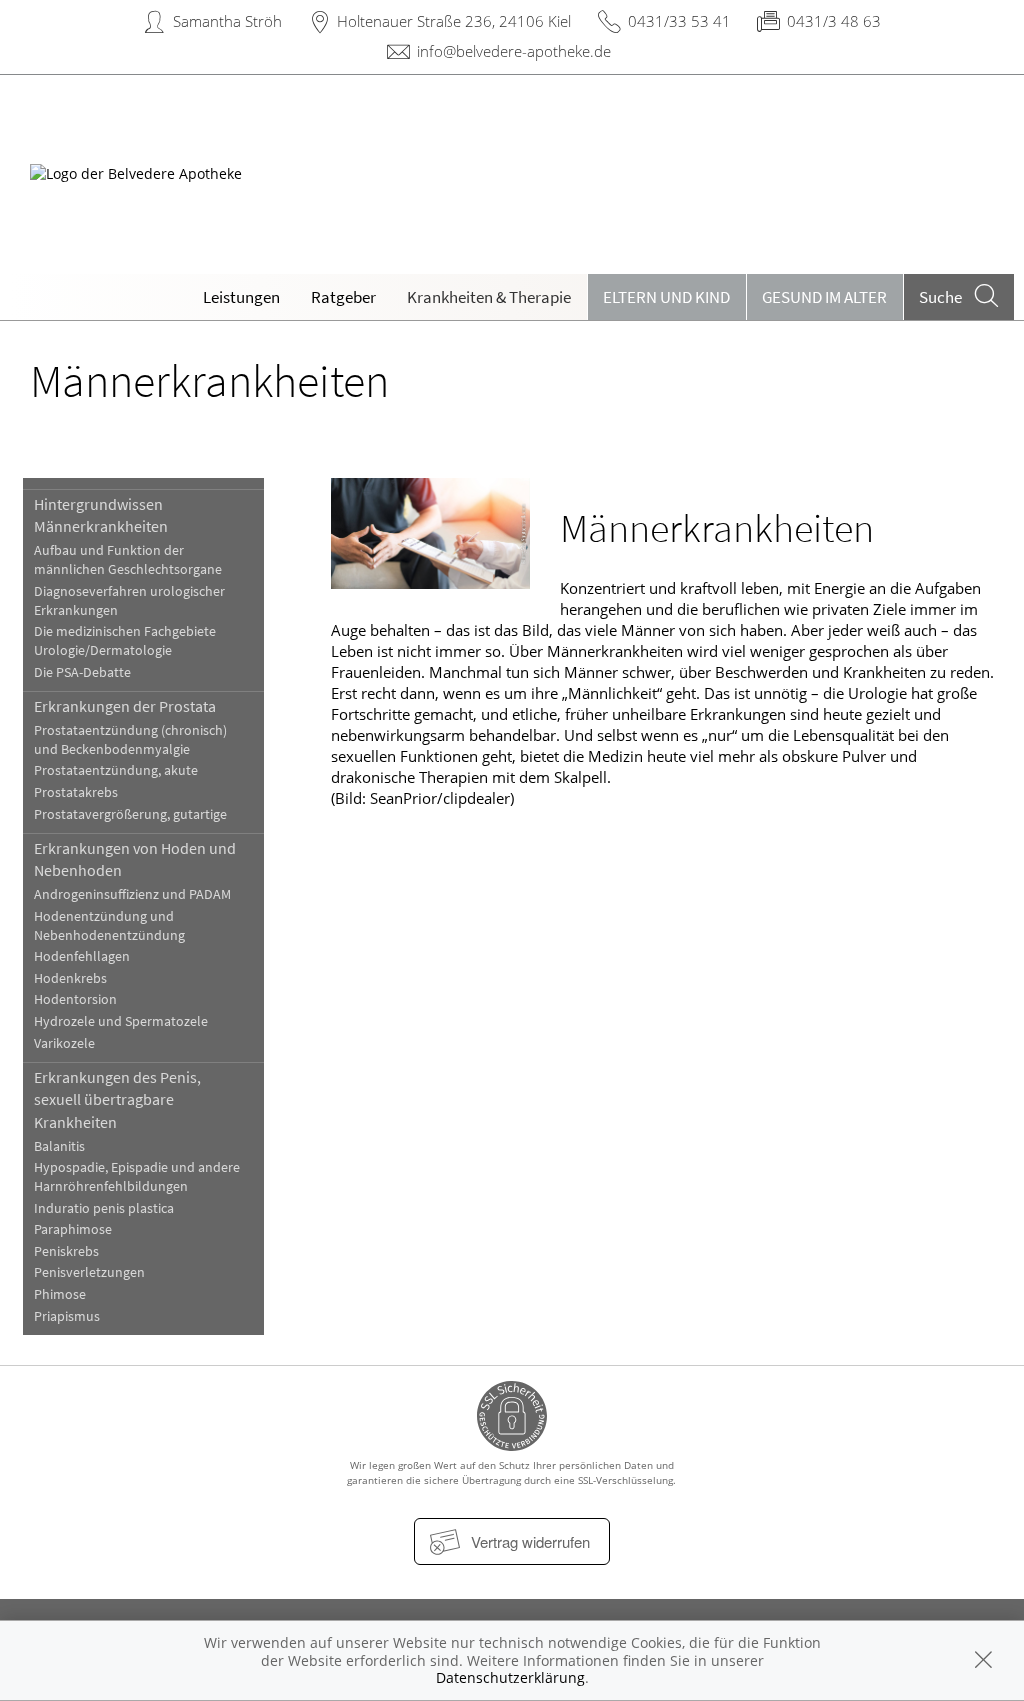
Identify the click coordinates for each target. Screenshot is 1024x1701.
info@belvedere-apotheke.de (514, 51)
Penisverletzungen (89, 1272)
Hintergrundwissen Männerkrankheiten (101, 515)
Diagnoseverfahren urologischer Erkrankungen (129, 601)
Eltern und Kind (666, 297)
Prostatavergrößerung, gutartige (130, 814)
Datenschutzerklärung (510, 1677)
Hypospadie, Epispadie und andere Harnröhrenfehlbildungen (137, 1177)
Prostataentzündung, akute (116, 770)
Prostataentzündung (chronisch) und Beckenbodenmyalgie (130, 740)
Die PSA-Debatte (82, 672)
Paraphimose (73, 1229)
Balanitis (59, 1146)
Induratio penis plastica (104, 1208)
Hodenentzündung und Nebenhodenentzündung (109, 926)
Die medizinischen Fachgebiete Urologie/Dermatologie (125, 641)
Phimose (60, 1294)
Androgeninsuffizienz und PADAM (132, 894)
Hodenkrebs (70, 978)
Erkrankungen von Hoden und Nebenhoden (135, 859)
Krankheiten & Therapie (489, 297)
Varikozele (64, 1043)
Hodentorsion (75, 999)
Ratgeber (343, 297)
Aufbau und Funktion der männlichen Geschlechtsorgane (128, 560)
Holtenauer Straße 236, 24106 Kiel (454, 21)
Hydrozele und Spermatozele (121, 1021)
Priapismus (67, 1316)
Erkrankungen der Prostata (125, 706)
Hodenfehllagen (82, 956)
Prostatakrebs (76, 792)
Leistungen (241, 297)
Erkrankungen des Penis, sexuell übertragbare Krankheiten (117, 1099)
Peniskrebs (66, 1251)
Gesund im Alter (824, 297)
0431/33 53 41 (679, 21)
